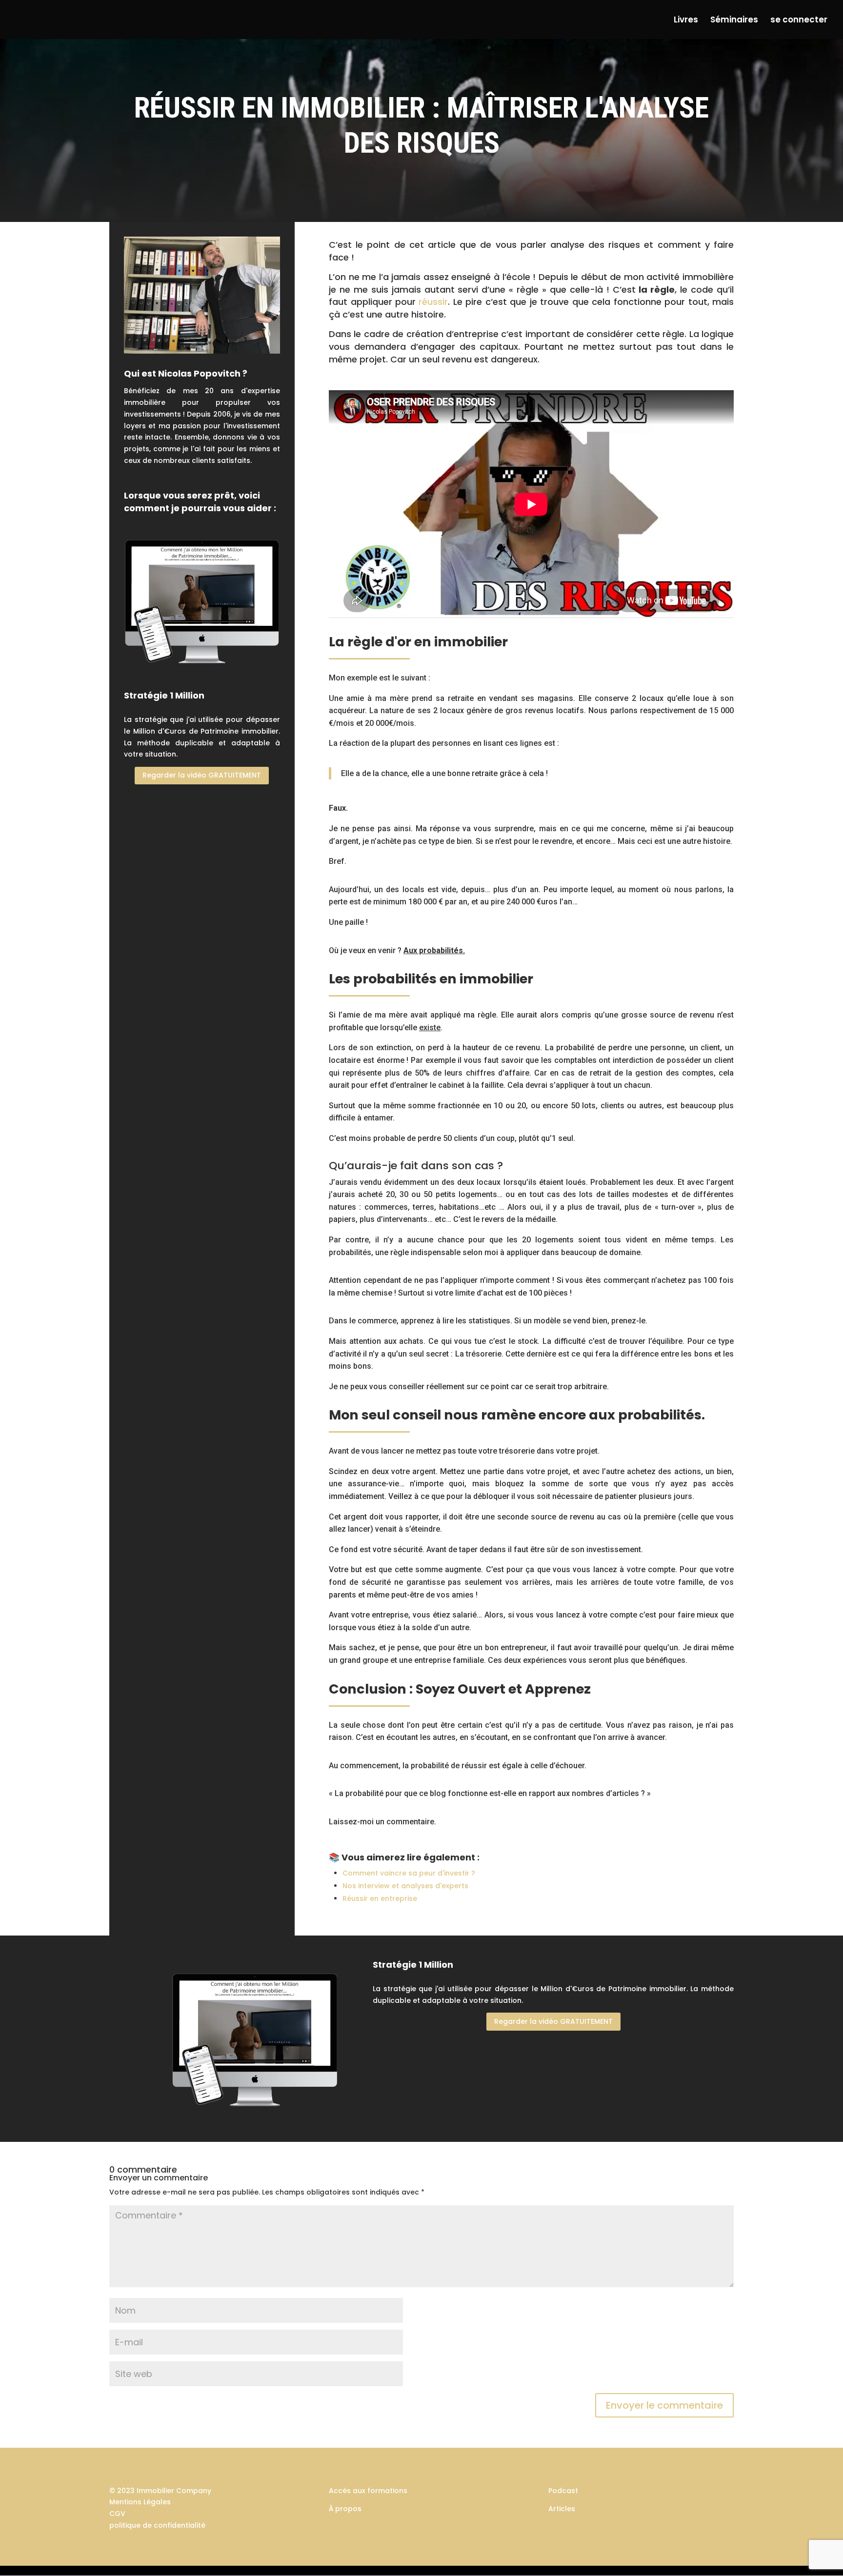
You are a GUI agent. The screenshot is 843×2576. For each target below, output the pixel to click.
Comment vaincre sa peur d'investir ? (409, 1873)
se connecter (799, 21)
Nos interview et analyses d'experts (405, 1886)
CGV (117, 2514)
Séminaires (734, 21)
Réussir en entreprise (380, 1898)
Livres (686, 21)
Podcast (563, 2491)
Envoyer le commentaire (664, 2405)
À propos (345, 2509)
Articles (562, 2509)
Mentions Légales (140, 2502)
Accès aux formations (368, 2491)
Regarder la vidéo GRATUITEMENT (202, 775)
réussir (433, 302)
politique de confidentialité (157, 2525)
